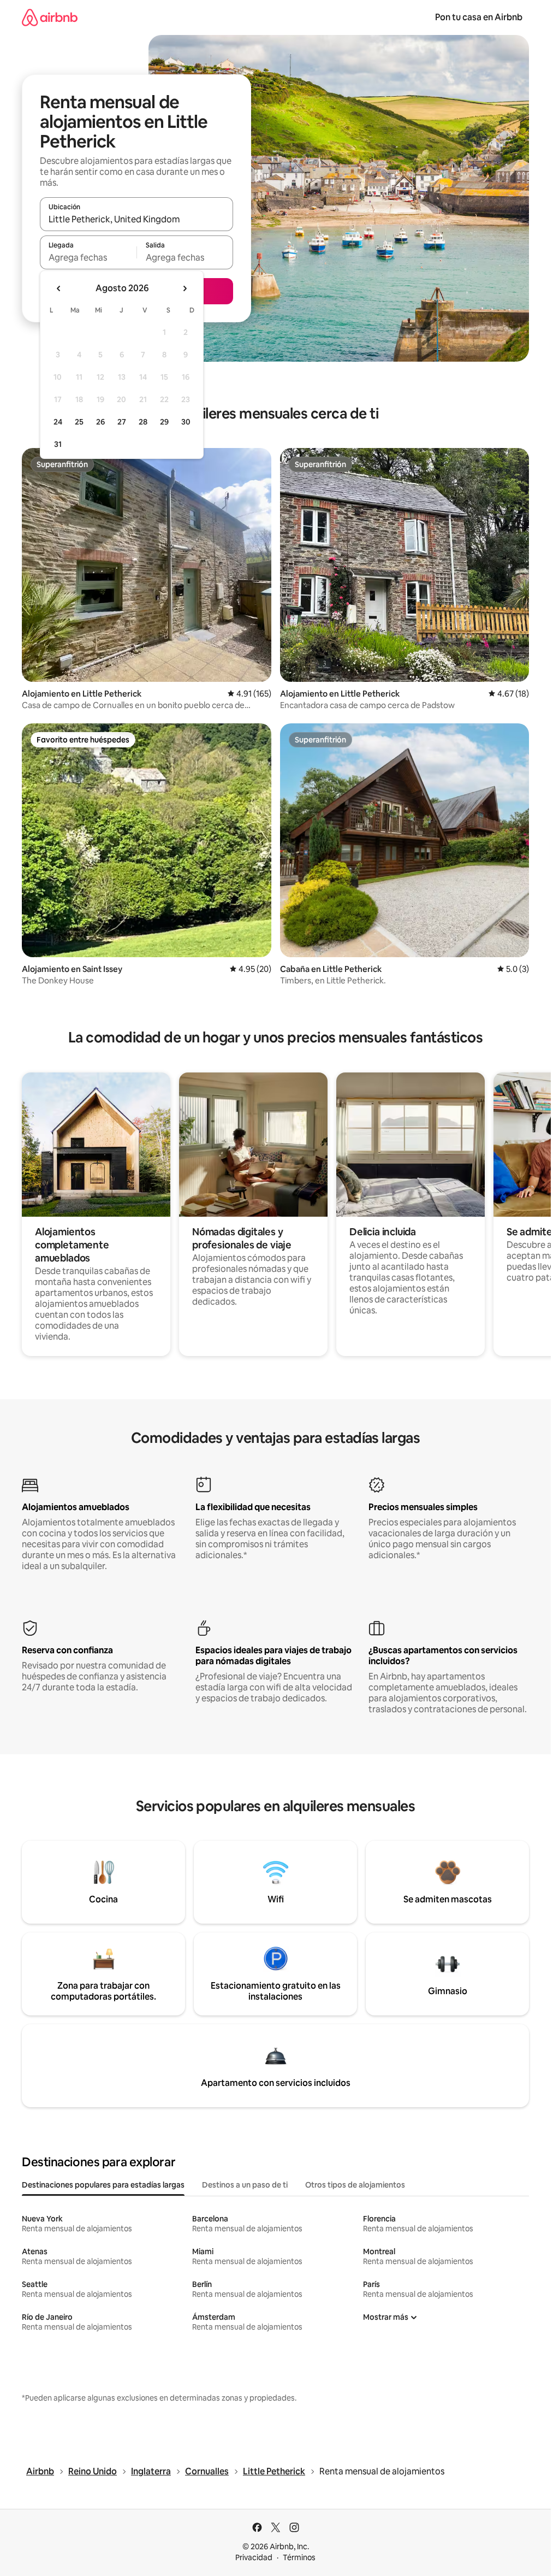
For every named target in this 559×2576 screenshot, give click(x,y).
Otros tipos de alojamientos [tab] (355, 2185)
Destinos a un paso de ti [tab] (245, 2185)
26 (100, 422)
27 (122, 422)
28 (143, 422)
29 (164, 422)
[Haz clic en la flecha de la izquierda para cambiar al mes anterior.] (59, 288)
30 (186, 422)
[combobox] (136, 219)
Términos (299, 2557)
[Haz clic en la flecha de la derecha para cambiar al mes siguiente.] (185, 288)
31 (58, 444)
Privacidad (254, 2557)
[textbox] (88, 257)
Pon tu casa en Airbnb (479, 17)
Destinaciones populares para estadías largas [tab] (103, 2185)
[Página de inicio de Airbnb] (50, 17)
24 (58, 422)
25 (79, 422)
